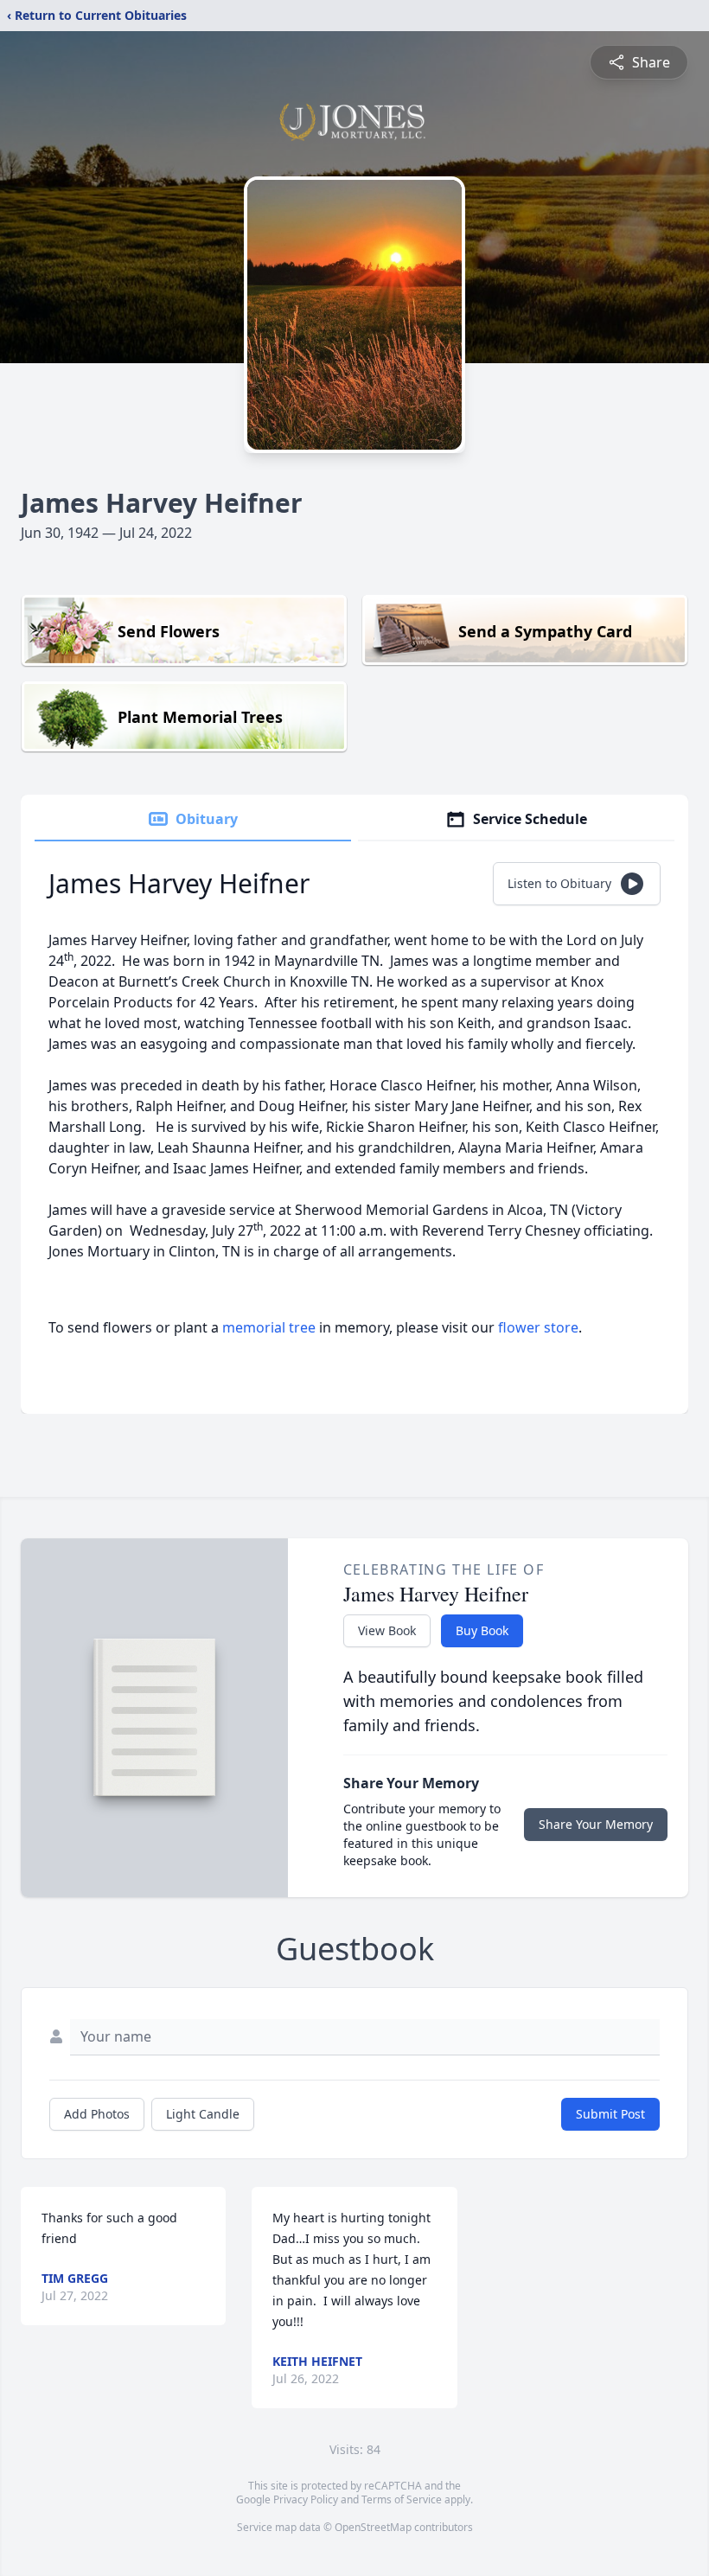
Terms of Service (402, 2499)
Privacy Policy (306, 2499)
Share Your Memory (596, 1824)
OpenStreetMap (373, 2527)
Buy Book (482, 1630)
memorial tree (269, 1327)
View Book (387, 1630)
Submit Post (610, 2114)
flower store (538, 1327)
